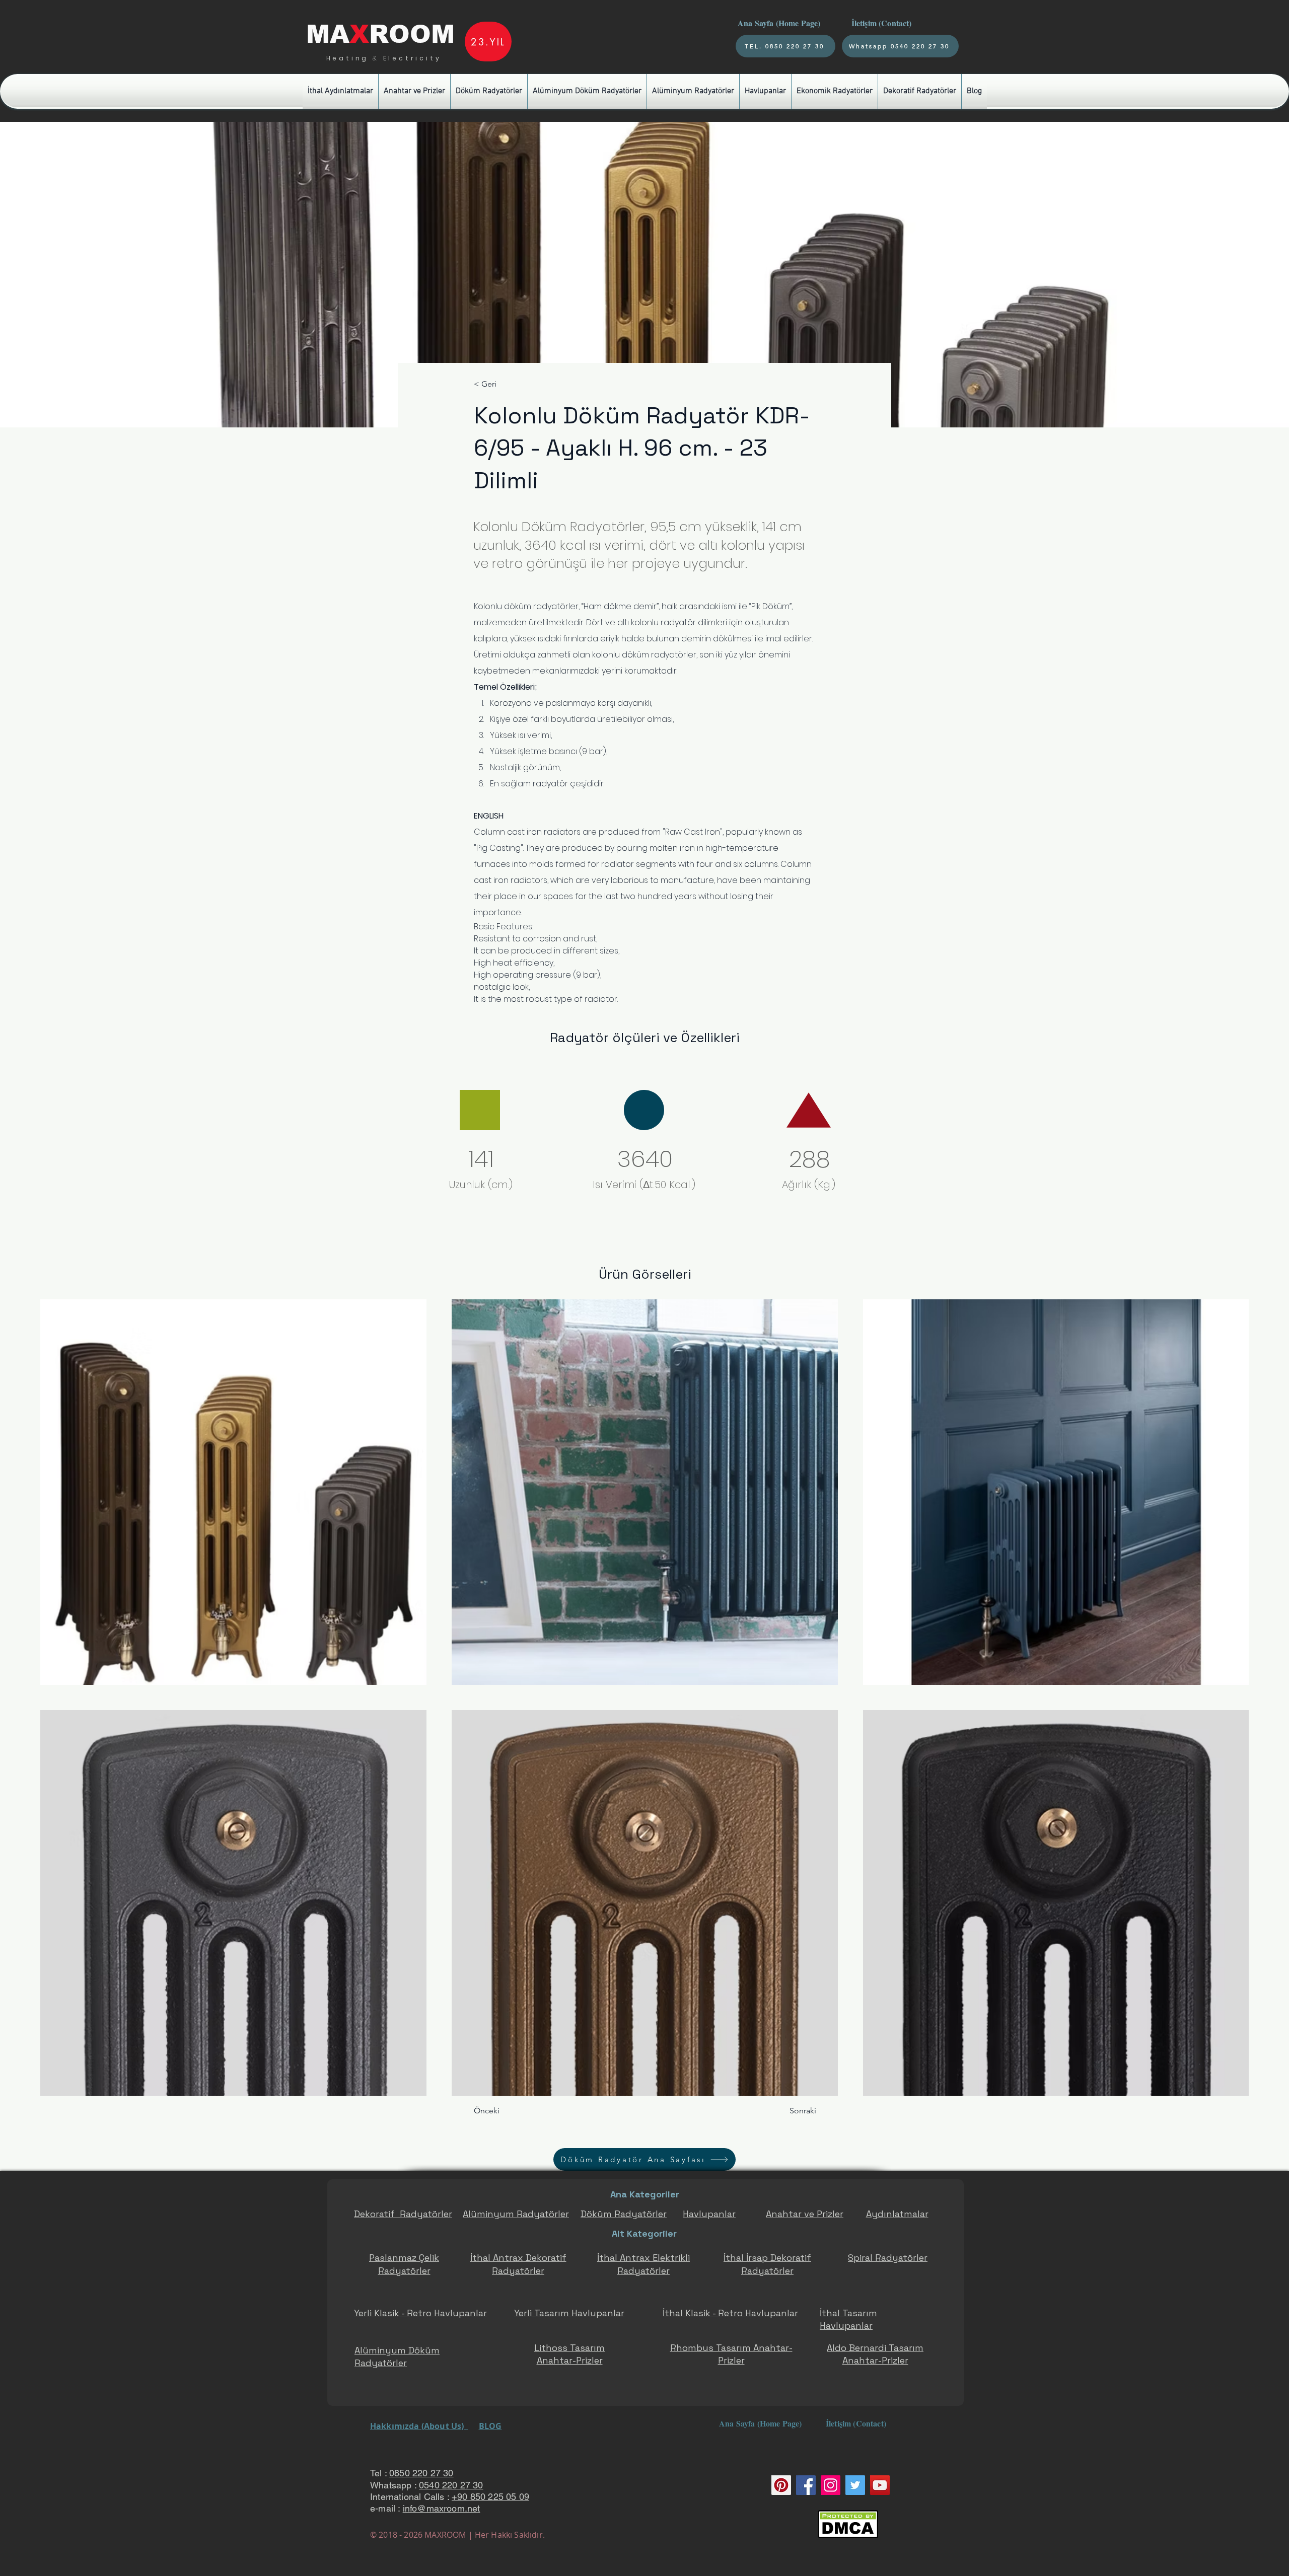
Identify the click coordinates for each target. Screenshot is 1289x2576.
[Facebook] (806, 2485)
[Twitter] (855, 2485)
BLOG (490, 2426)
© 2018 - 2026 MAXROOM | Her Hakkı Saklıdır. (457, 2535)
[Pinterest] (781, 2485)
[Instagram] (831, 2485)
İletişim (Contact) (883, 23)
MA (328, 34)
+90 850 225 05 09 (490, 2497)
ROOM (412, 34)
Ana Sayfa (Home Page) (778, 23)
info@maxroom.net (442, 2508)
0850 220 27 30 (421, 2473)
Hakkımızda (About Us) (419, 2426)
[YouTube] (880, 2485)
